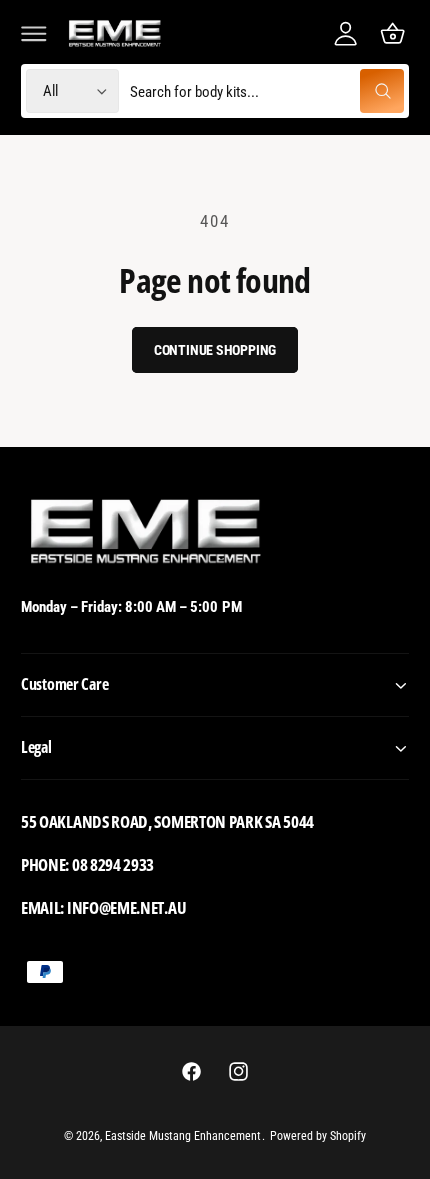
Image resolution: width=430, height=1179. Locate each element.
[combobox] (266, 91)
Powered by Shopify (318, 1136)
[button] (34, 33)
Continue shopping (215, 350)
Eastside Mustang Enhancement (183, 1136)
